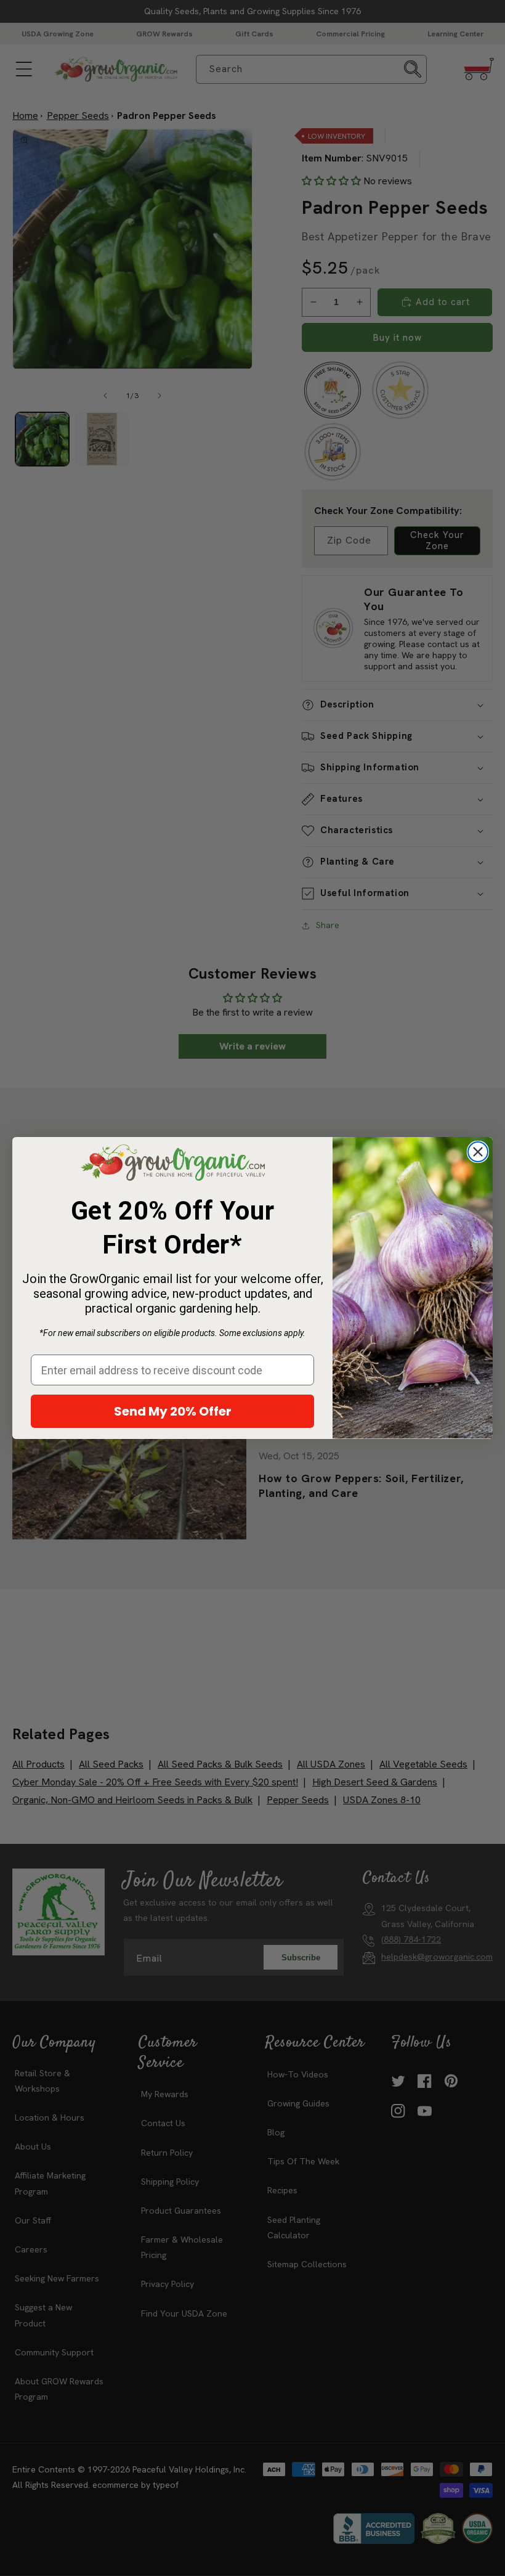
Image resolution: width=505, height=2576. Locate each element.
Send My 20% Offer (173, 1411)
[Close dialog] (478, 1152)
